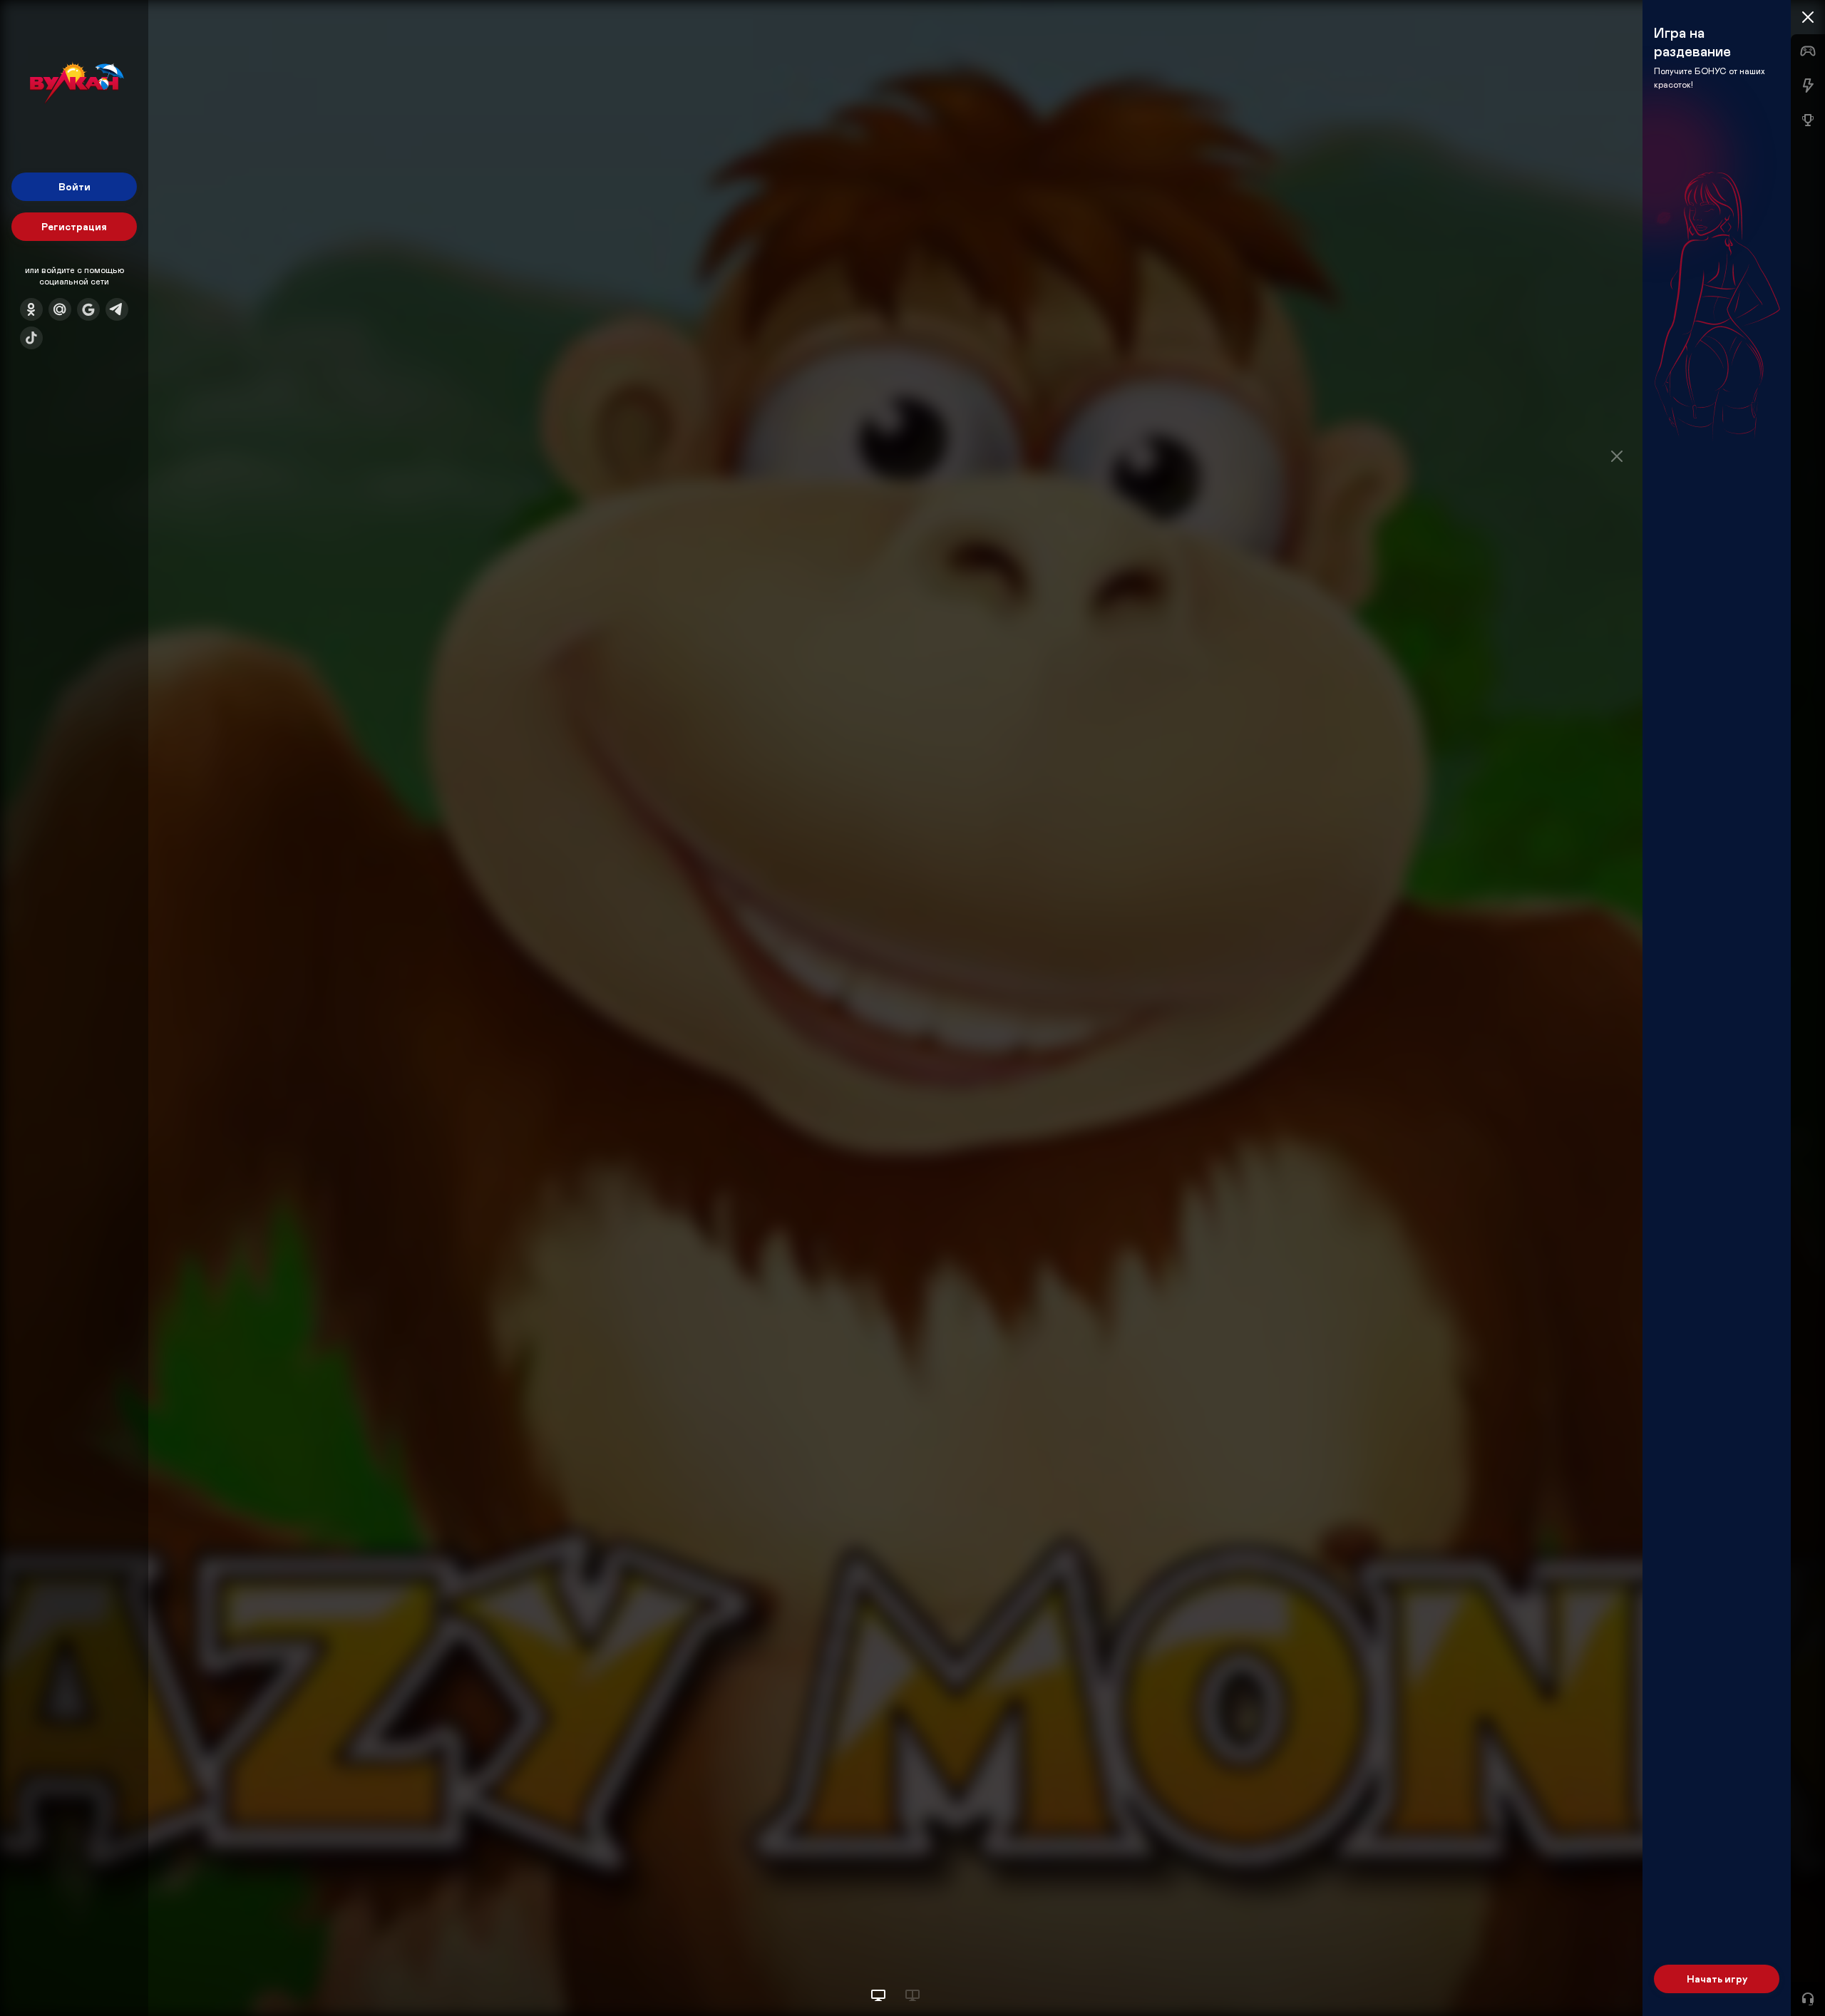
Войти (74, 186)
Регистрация (74, 226)
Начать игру (1717, 1979)
